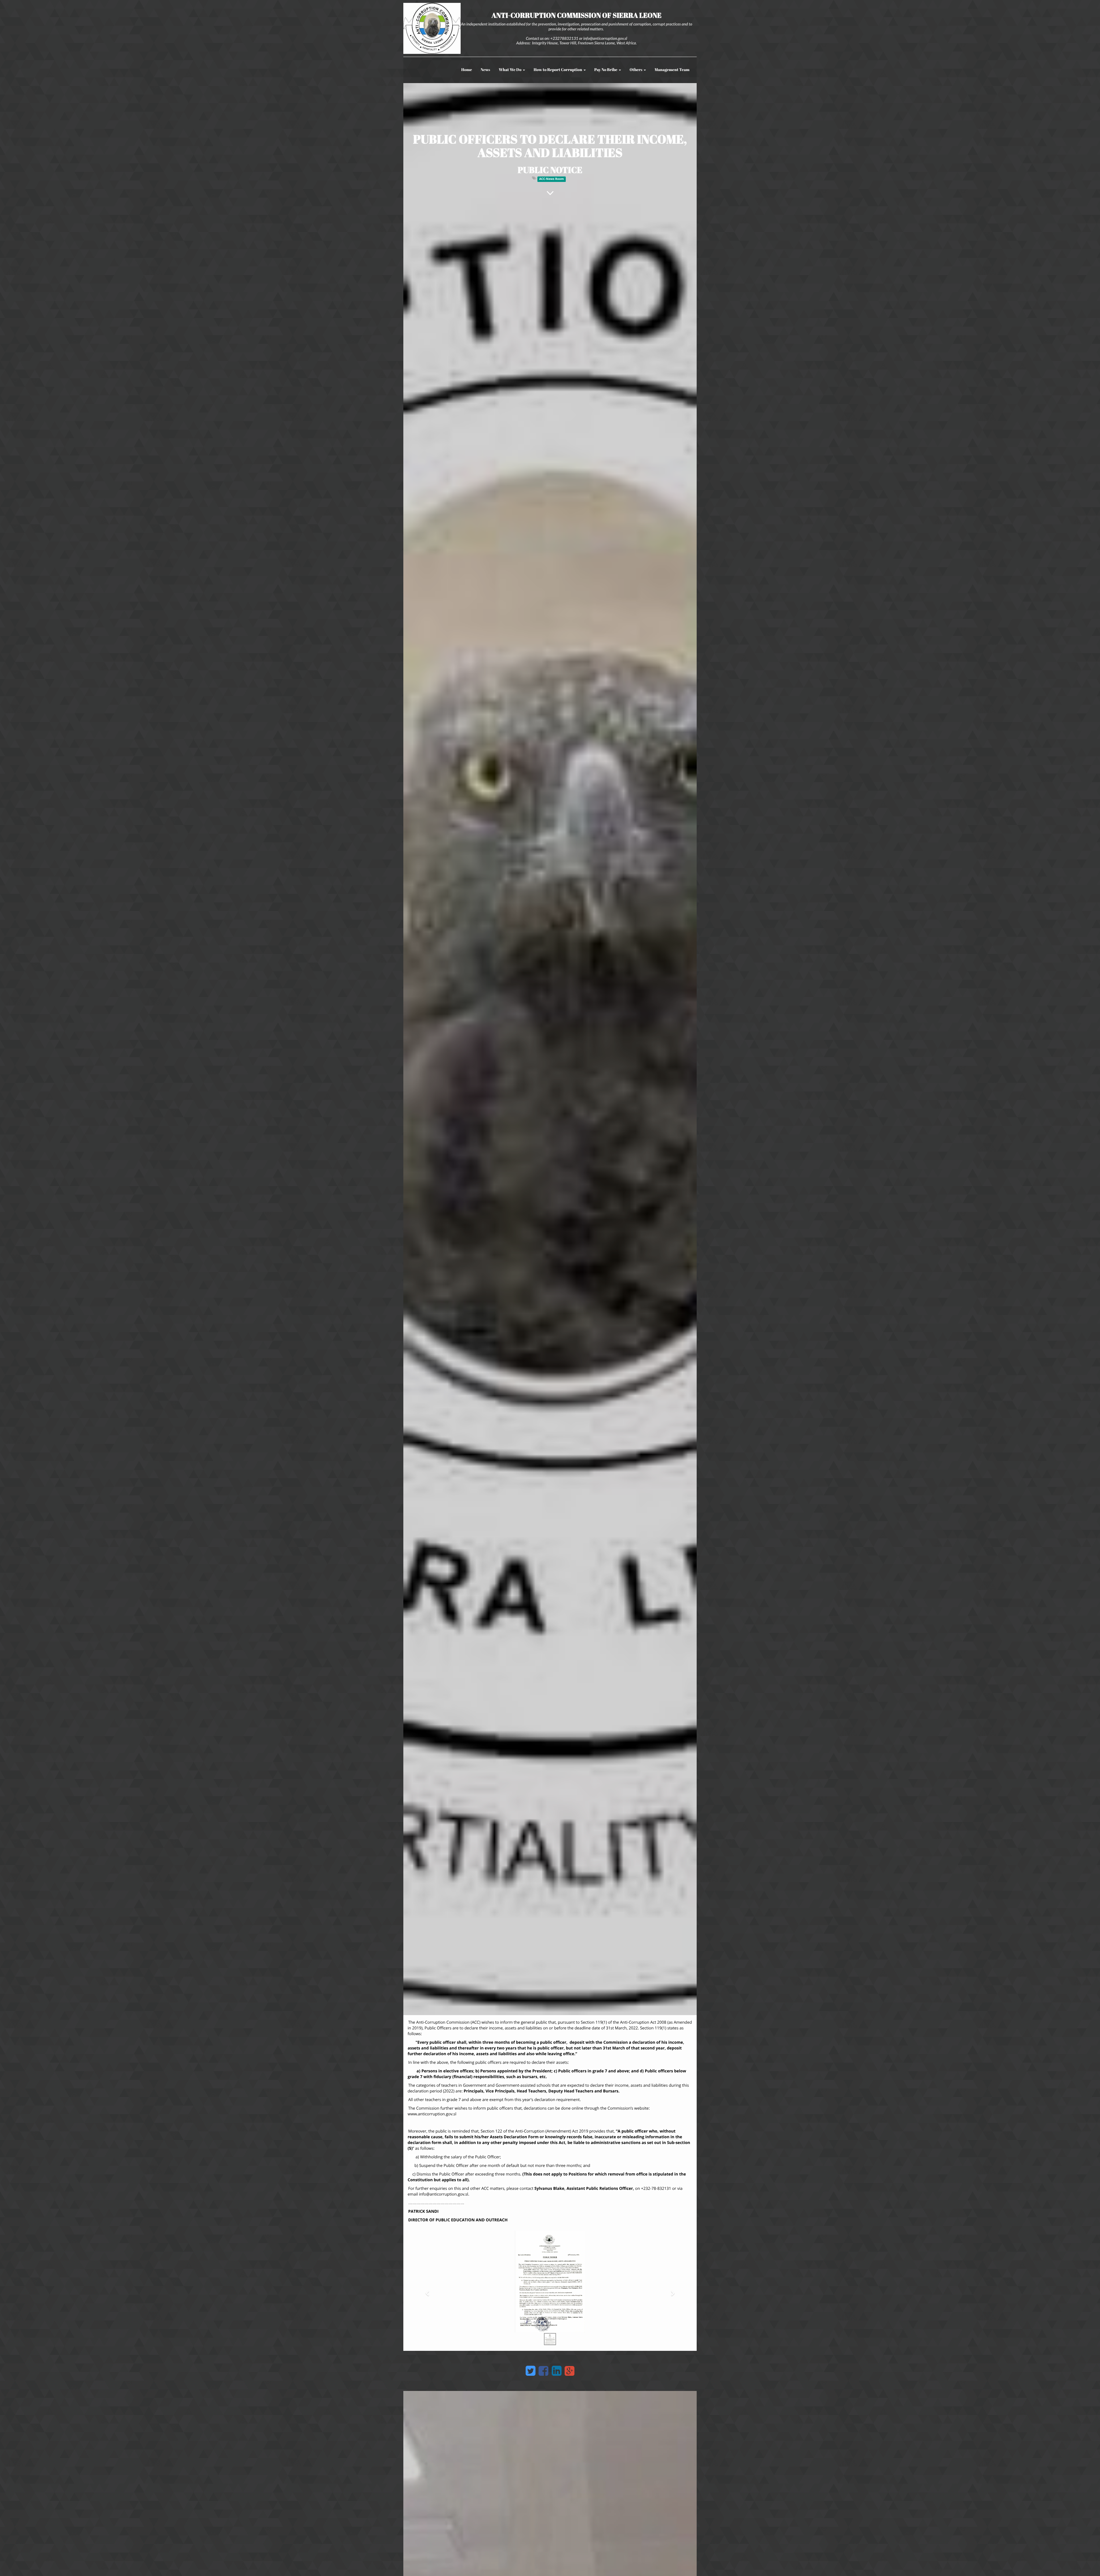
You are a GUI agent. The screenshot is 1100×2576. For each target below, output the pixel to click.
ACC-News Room (551, 179)
